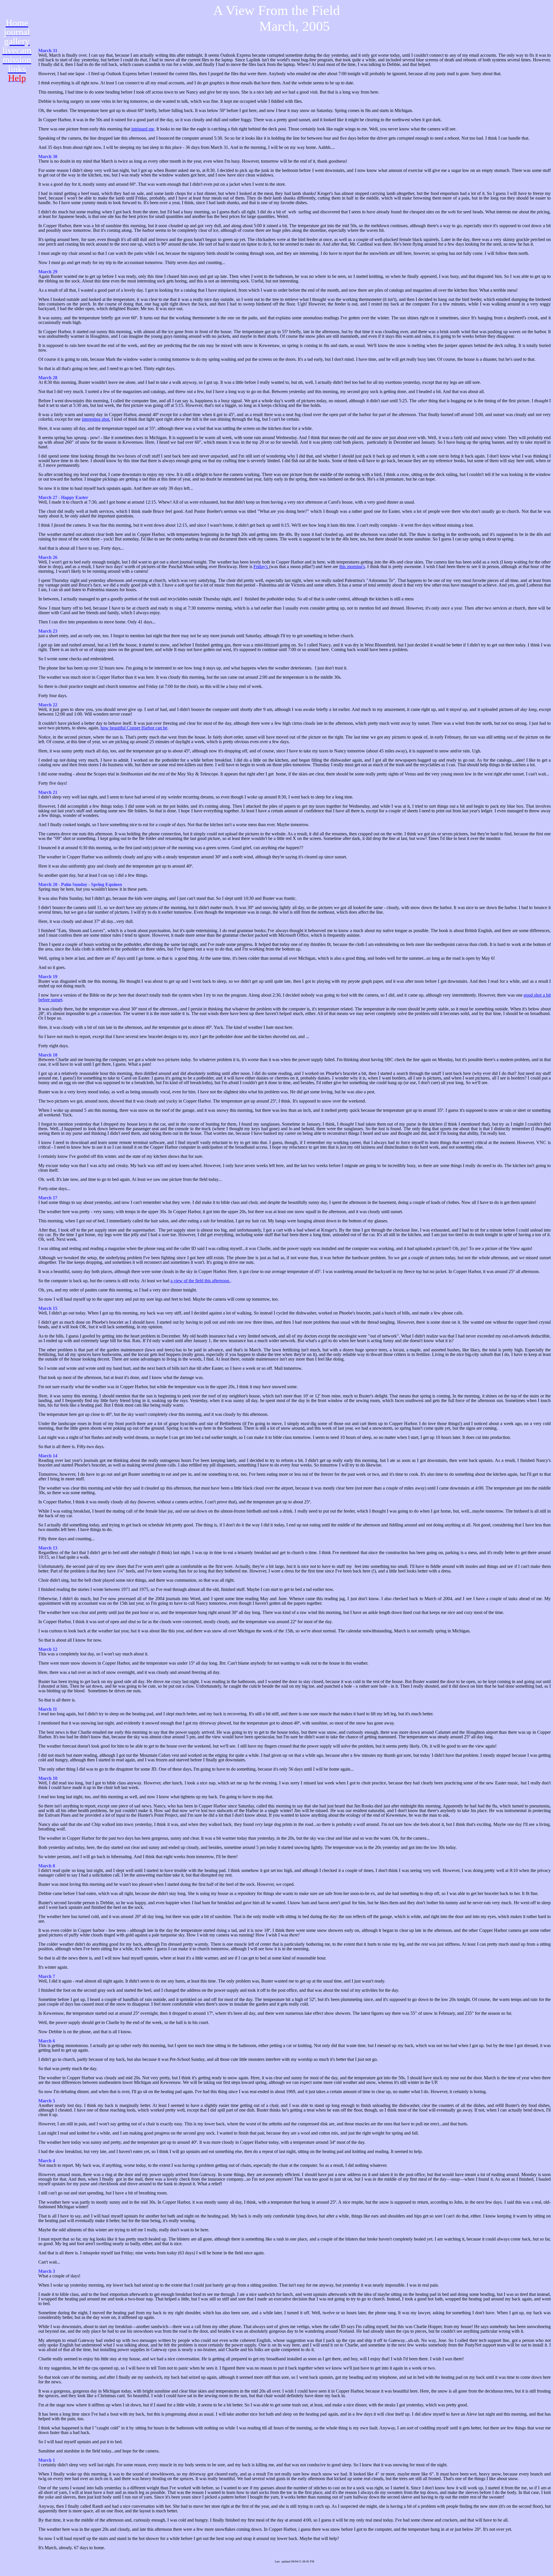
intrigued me (143, 129)
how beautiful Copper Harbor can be (134, 728)
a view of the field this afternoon (200, 1281)
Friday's (261, 567)
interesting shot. (96, 419)
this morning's (352, 567)
